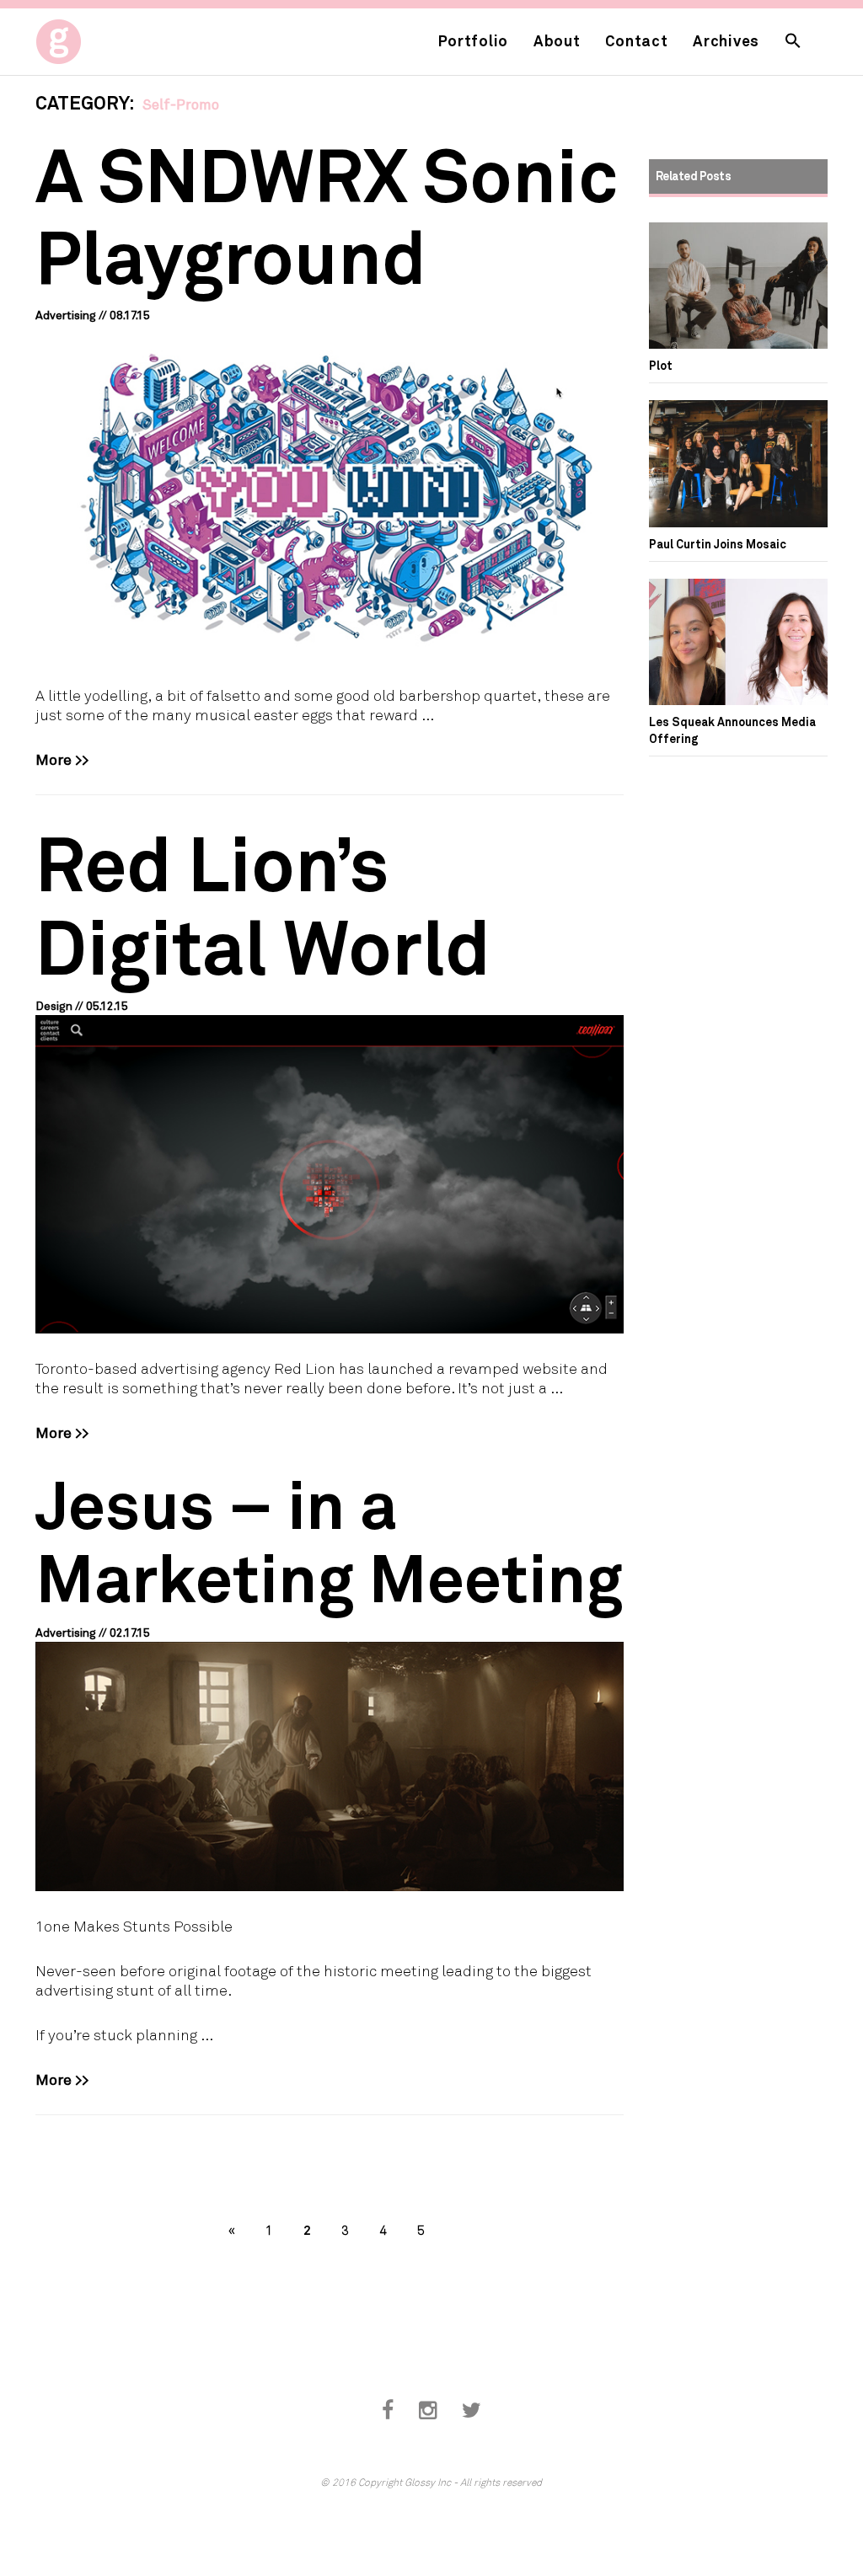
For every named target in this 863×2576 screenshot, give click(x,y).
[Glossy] (90, 37)
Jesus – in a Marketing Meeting (329, 1540)
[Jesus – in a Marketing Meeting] (330, 1766)
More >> (62, 759)
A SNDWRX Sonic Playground (327, 214)
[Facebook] (388, 2410)
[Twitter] (472, 2410)
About (557, 40)
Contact (636, 40)
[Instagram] (428, 2410)
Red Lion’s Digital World (263, 903)
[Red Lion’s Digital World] (330, 1174)
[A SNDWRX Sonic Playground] (330, 492)
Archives (726, 40)
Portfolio (473, 40)
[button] (793, 42)
